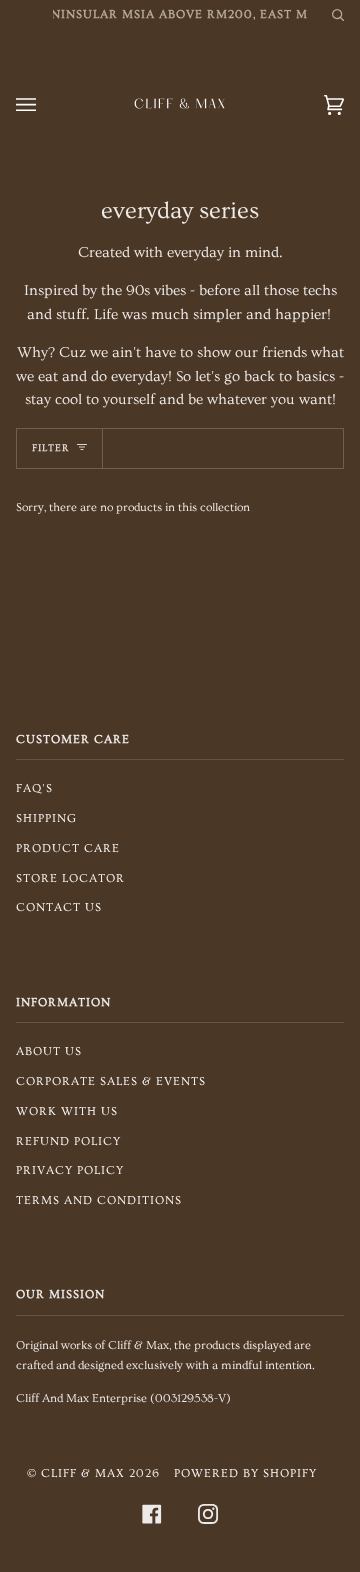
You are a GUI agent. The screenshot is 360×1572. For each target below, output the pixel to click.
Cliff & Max (83, 1473)
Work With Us (67, 1111)
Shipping (46, 818)
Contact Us (59, 907)
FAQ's (34, 788)
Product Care (68, 848)
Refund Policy (68, 1141)
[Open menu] (46, 105)
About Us (49, 1051)
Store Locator (70, 878)
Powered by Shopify (245, 1473)
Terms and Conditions (99, 1200)
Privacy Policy (70, 1170)
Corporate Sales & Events (111, 1081)
